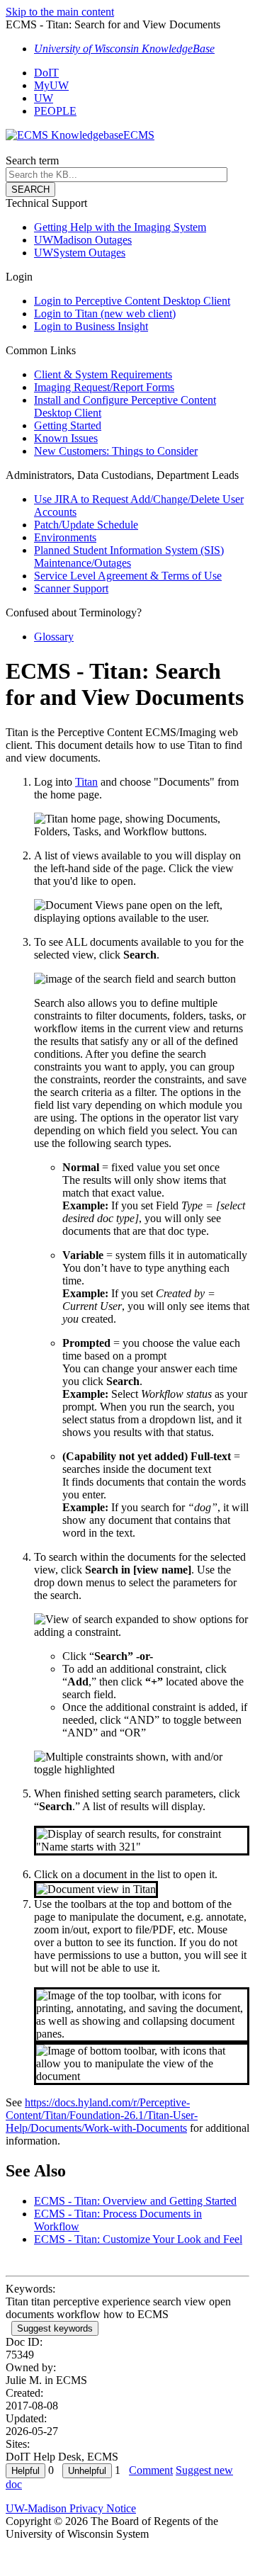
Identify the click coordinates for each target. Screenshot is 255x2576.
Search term (32, 160)
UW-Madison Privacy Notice (71, 2508)
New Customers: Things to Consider (116, 451)
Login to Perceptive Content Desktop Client (132, 301)
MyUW (51, 85)
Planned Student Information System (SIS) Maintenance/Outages (129, 557)
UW (44, 98)
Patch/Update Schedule (86, 525)
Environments (65, 537)
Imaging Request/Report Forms (104, 387)
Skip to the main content (60, 12)
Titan (86, 782)
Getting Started (68, 425)
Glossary (54, 637)
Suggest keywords (55, 2328)
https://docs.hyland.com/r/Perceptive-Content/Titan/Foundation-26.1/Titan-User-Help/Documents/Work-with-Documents (102, 2115)
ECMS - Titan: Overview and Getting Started (135, 2201)
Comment (151, 2470)
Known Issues (66, 438)
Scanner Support (71, 588)
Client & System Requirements (103, 374)
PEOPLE (55, 111)
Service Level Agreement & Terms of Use (128, 576)
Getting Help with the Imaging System (120, 227)
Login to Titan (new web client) (105, 313)
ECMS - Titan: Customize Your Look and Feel (138, 2239)
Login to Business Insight (91, 326)
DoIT (46, 73)
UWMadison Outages (83, 240)
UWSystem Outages (80, 253)
